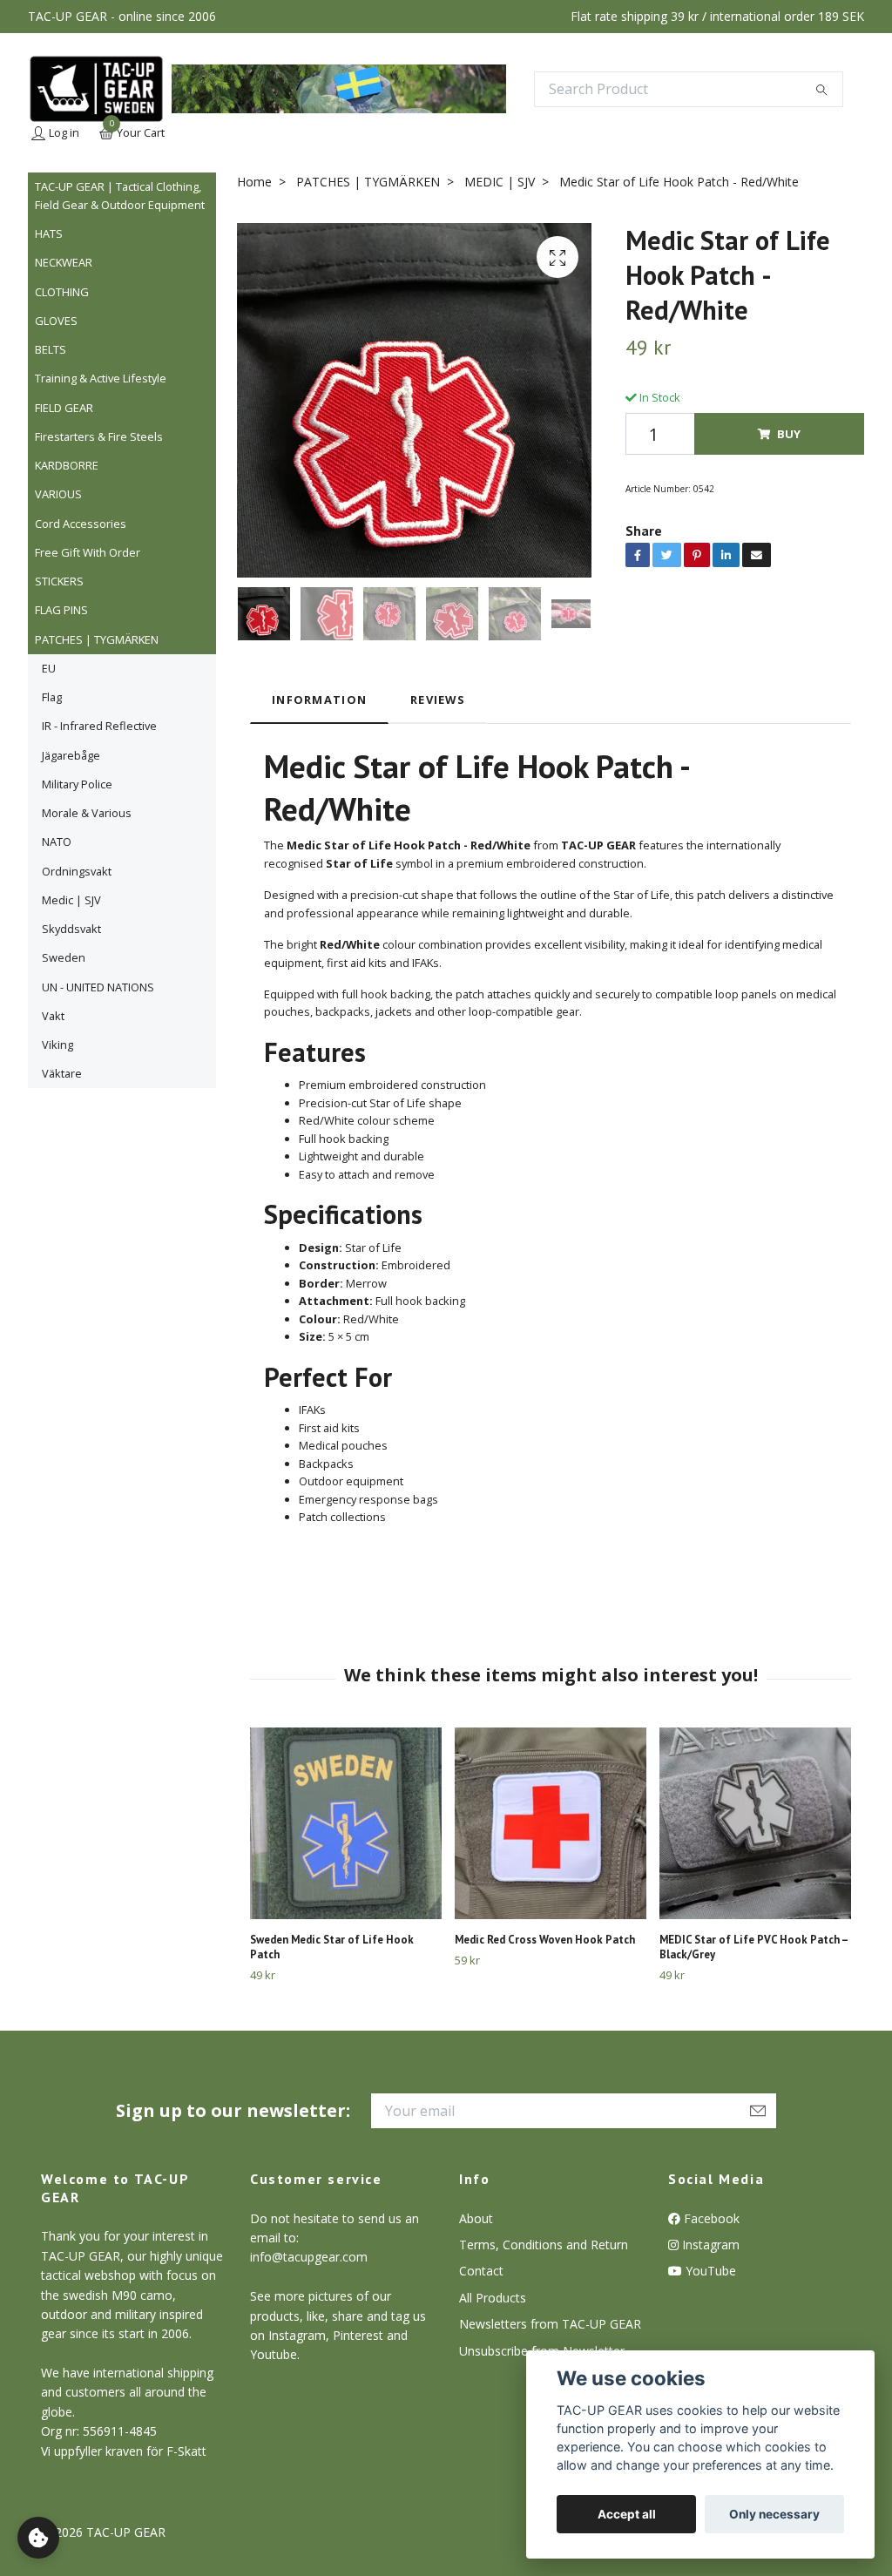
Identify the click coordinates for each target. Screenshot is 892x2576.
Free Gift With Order (88, 552)
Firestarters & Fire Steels (99, 436)
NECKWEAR (64, 262)
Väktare (62, 1073)
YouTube (709, 2271)
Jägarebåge (71, 755)
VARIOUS (58, 494)
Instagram (709, 2245)
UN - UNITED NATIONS (98, 987)
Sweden (64, 957)
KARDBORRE (67, 465)
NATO (57, 842)
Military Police (77, 784)
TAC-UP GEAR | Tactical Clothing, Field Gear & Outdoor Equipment (120, 195)
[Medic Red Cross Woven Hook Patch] (551, 1823)
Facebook (710, 2218)
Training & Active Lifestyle (101, 378)
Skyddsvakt (71, 929)
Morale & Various (87, 813)
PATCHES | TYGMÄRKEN (97, 639)
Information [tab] (319, 700)
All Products (493, 2298)
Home (254, 182)
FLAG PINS (61, 610)
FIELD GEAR (64, 408)
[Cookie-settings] (38, 2538)
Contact (481, 2271)
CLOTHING (62, 292)
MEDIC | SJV (500, 182)
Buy (789, 434)
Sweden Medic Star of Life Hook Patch (332, 1947)
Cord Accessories (81, 524)
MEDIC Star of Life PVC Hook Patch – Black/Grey (753, 1947)
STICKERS (59, 581)
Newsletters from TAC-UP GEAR (550, 2324)
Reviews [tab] (438, 700)
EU (49, 668)
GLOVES (56, 321)
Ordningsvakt (77, 871)
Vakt (53, 1016)
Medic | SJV (71, 900)
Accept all (627, 2514)
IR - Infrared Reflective (99, 726)
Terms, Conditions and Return (544, 2245)
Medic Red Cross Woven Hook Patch (545, 1940)
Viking (57, 1045)
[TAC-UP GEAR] (96, 89)
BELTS (51, 349)
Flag (52, 697)
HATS (49, 233)
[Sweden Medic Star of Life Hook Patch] (346, 1823)
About (476, 2218)
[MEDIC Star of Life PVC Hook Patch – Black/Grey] (755, 1823)
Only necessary (774, 2514)
